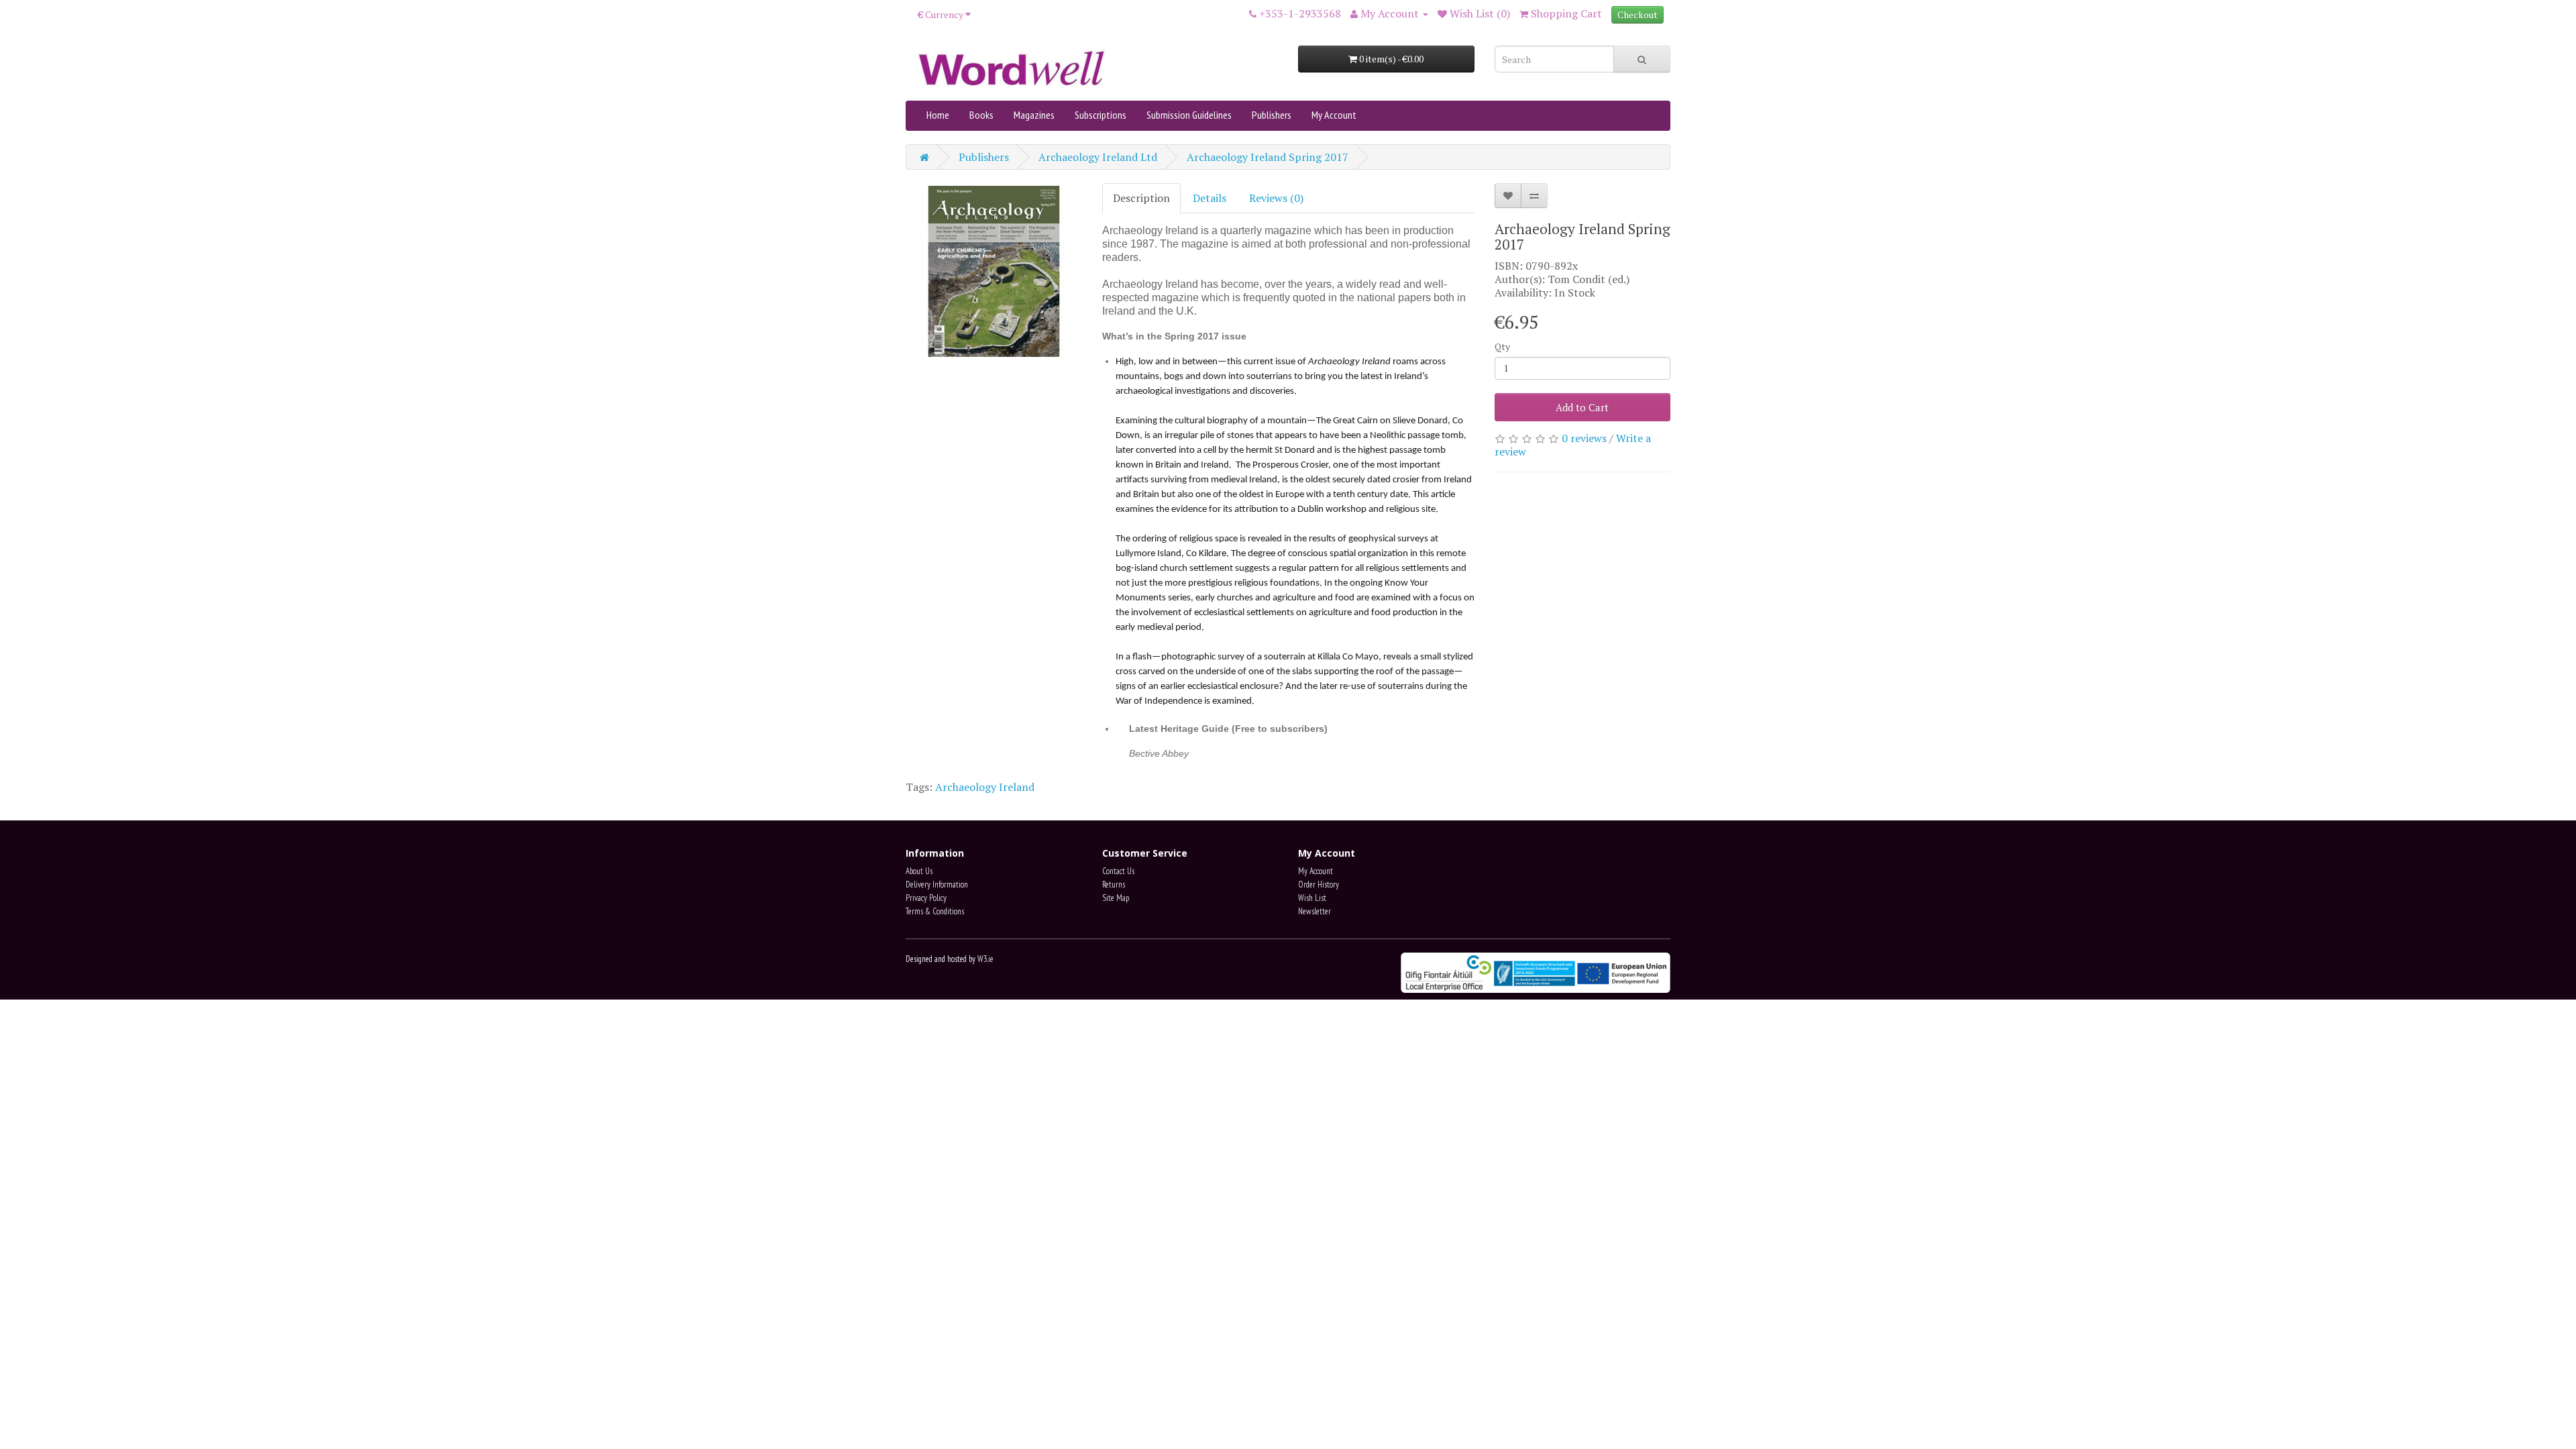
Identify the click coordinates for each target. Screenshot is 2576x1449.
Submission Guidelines (1189, 115)
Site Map (1116, 898)
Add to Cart (1582, 407)
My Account (1334, 115)
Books (981, 115)
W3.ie (985, 959)
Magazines (1034, 115)
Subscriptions (1101, 115)
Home (938, 115)
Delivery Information (937, 884)
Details (1210, 198)
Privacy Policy (926, 898)
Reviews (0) (1276, 198)
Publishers (1272, 115)
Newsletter (1314, 911)
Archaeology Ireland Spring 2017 (1268, 157)
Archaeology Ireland (985, 787)
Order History (1319, 884)
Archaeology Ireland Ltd (1098, 157)
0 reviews (1584, 438)
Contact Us (1118, 871)
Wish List (1312, 898)
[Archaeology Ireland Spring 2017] (994, 271)
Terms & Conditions (935, 911)
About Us (919, 871)
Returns (1114, 884)
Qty (1502, 346)
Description (1141, 198)
